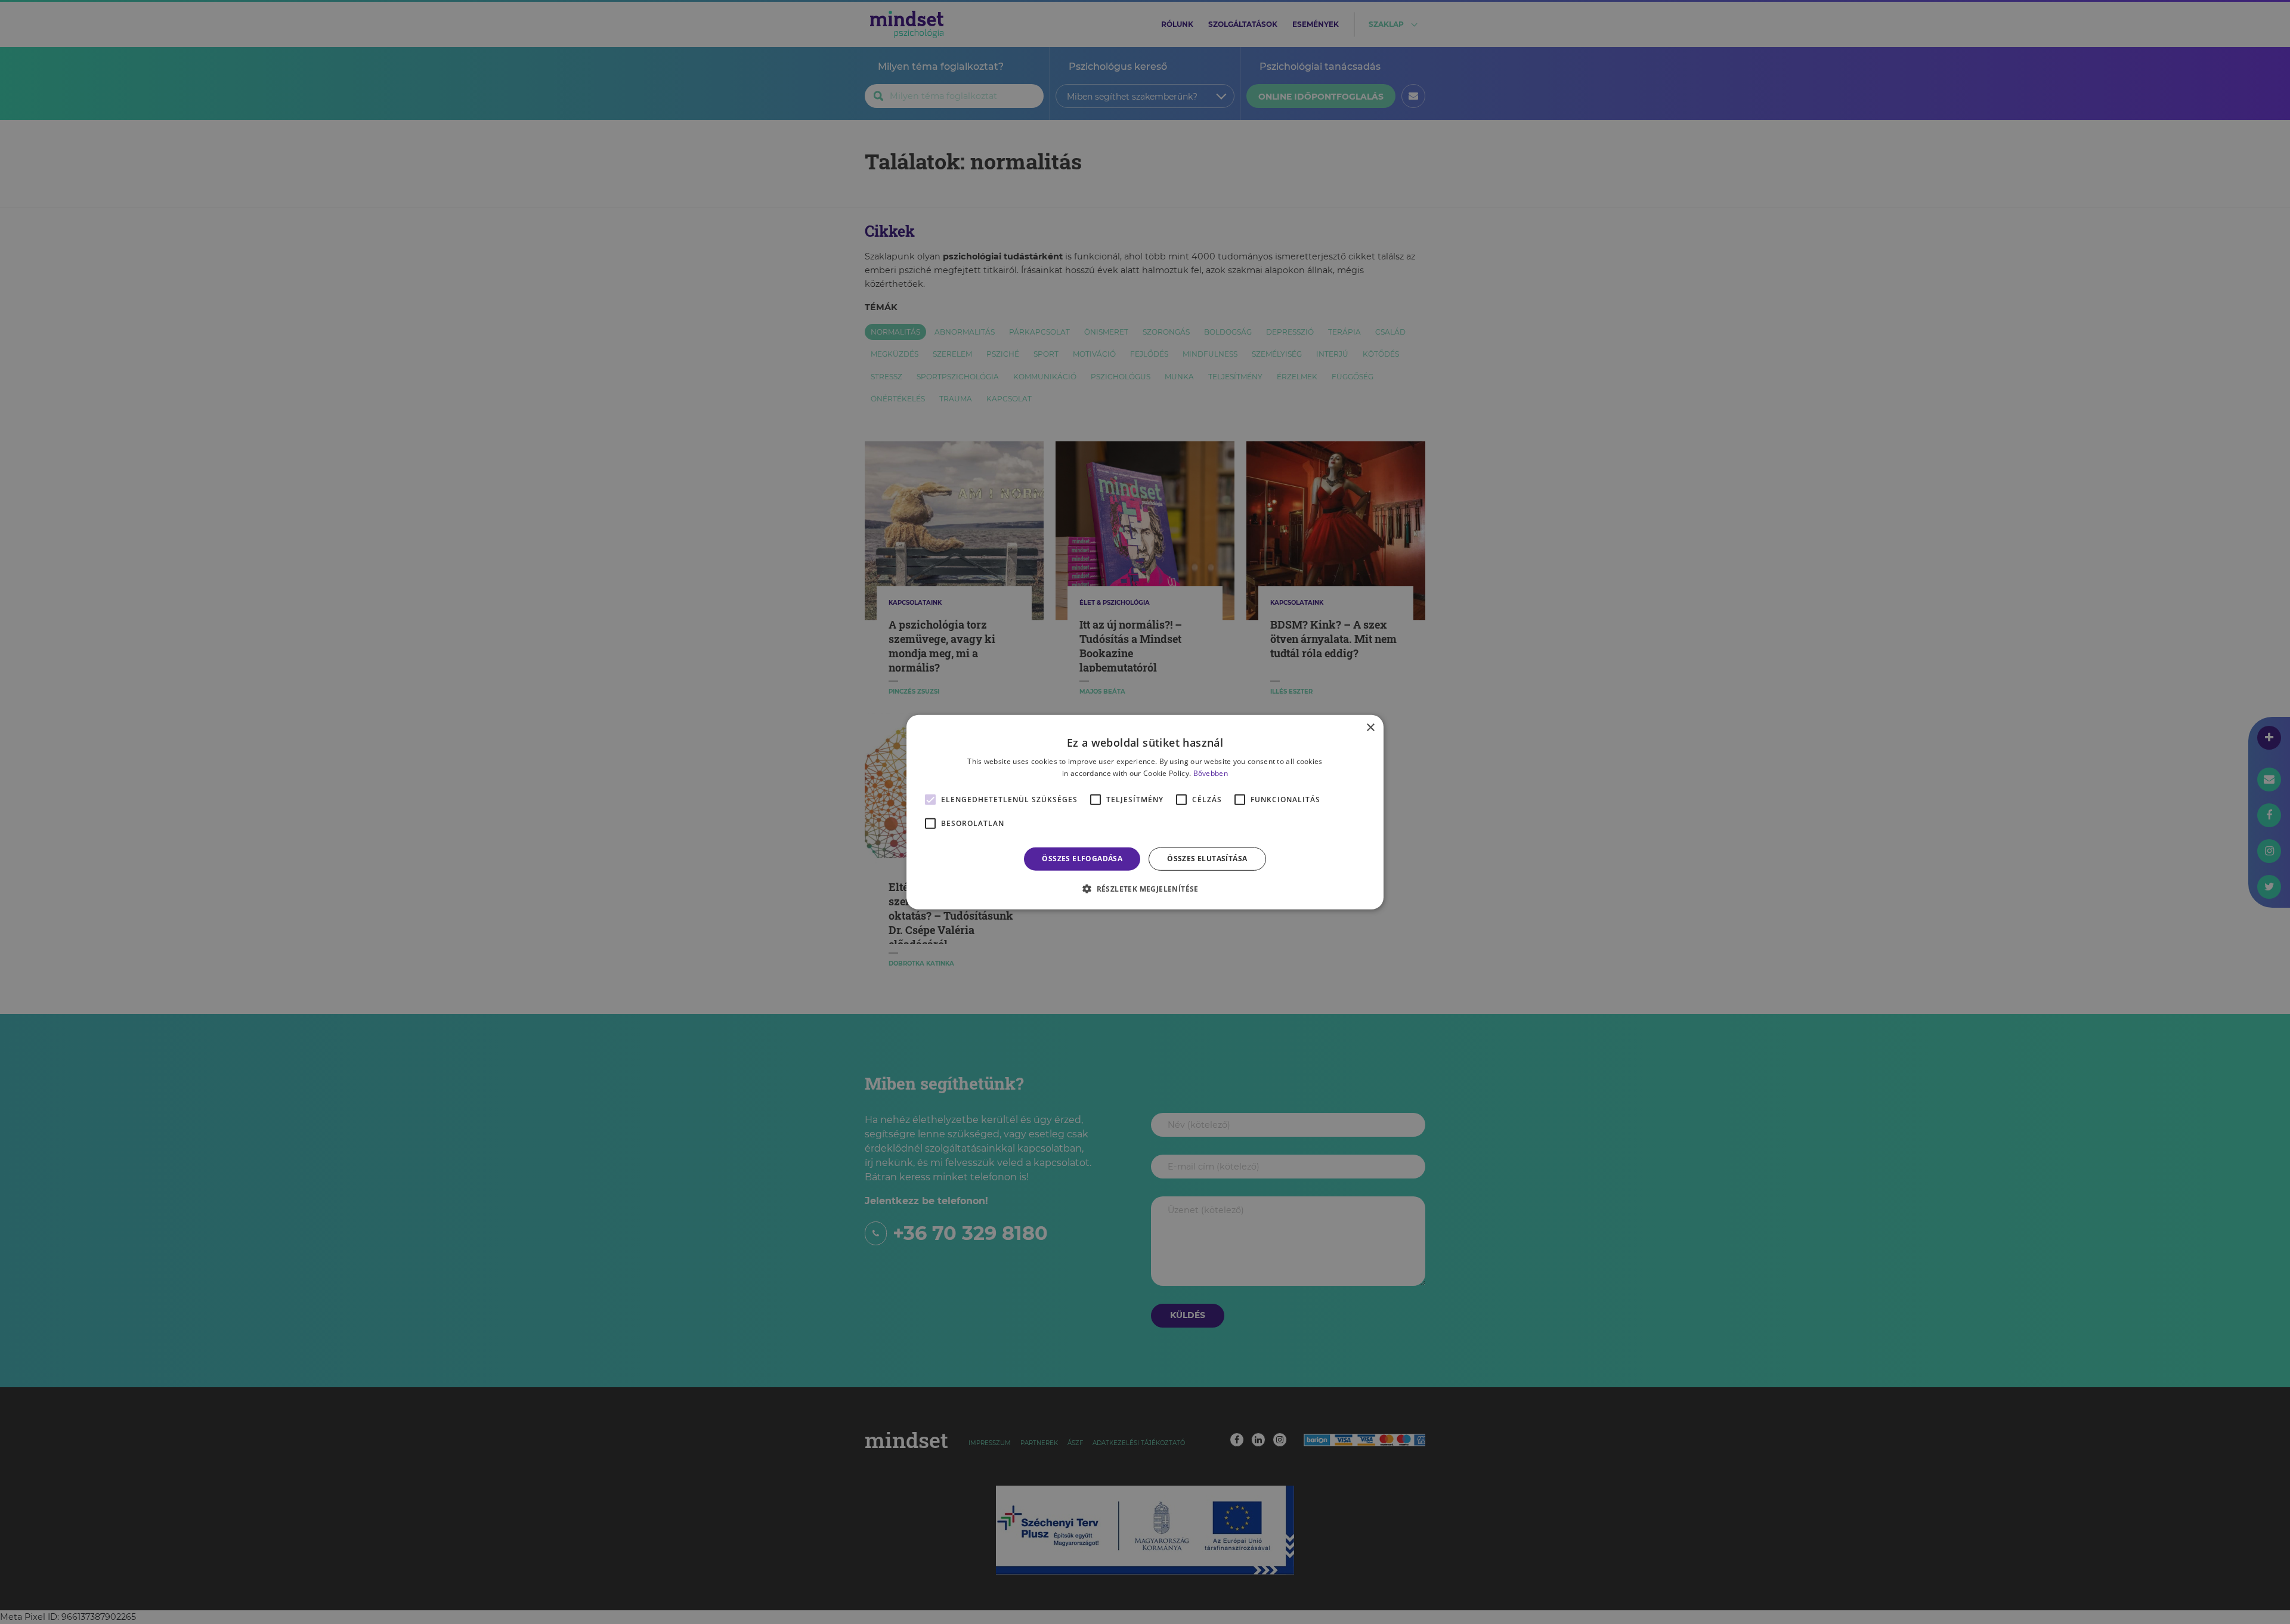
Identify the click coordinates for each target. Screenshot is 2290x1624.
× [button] (1370, 727)
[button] (1145, 889)
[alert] (1145, 812)
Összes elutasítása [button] (1207, 859)
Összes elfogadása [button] (1082, 859)
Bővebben (1211, 773)
